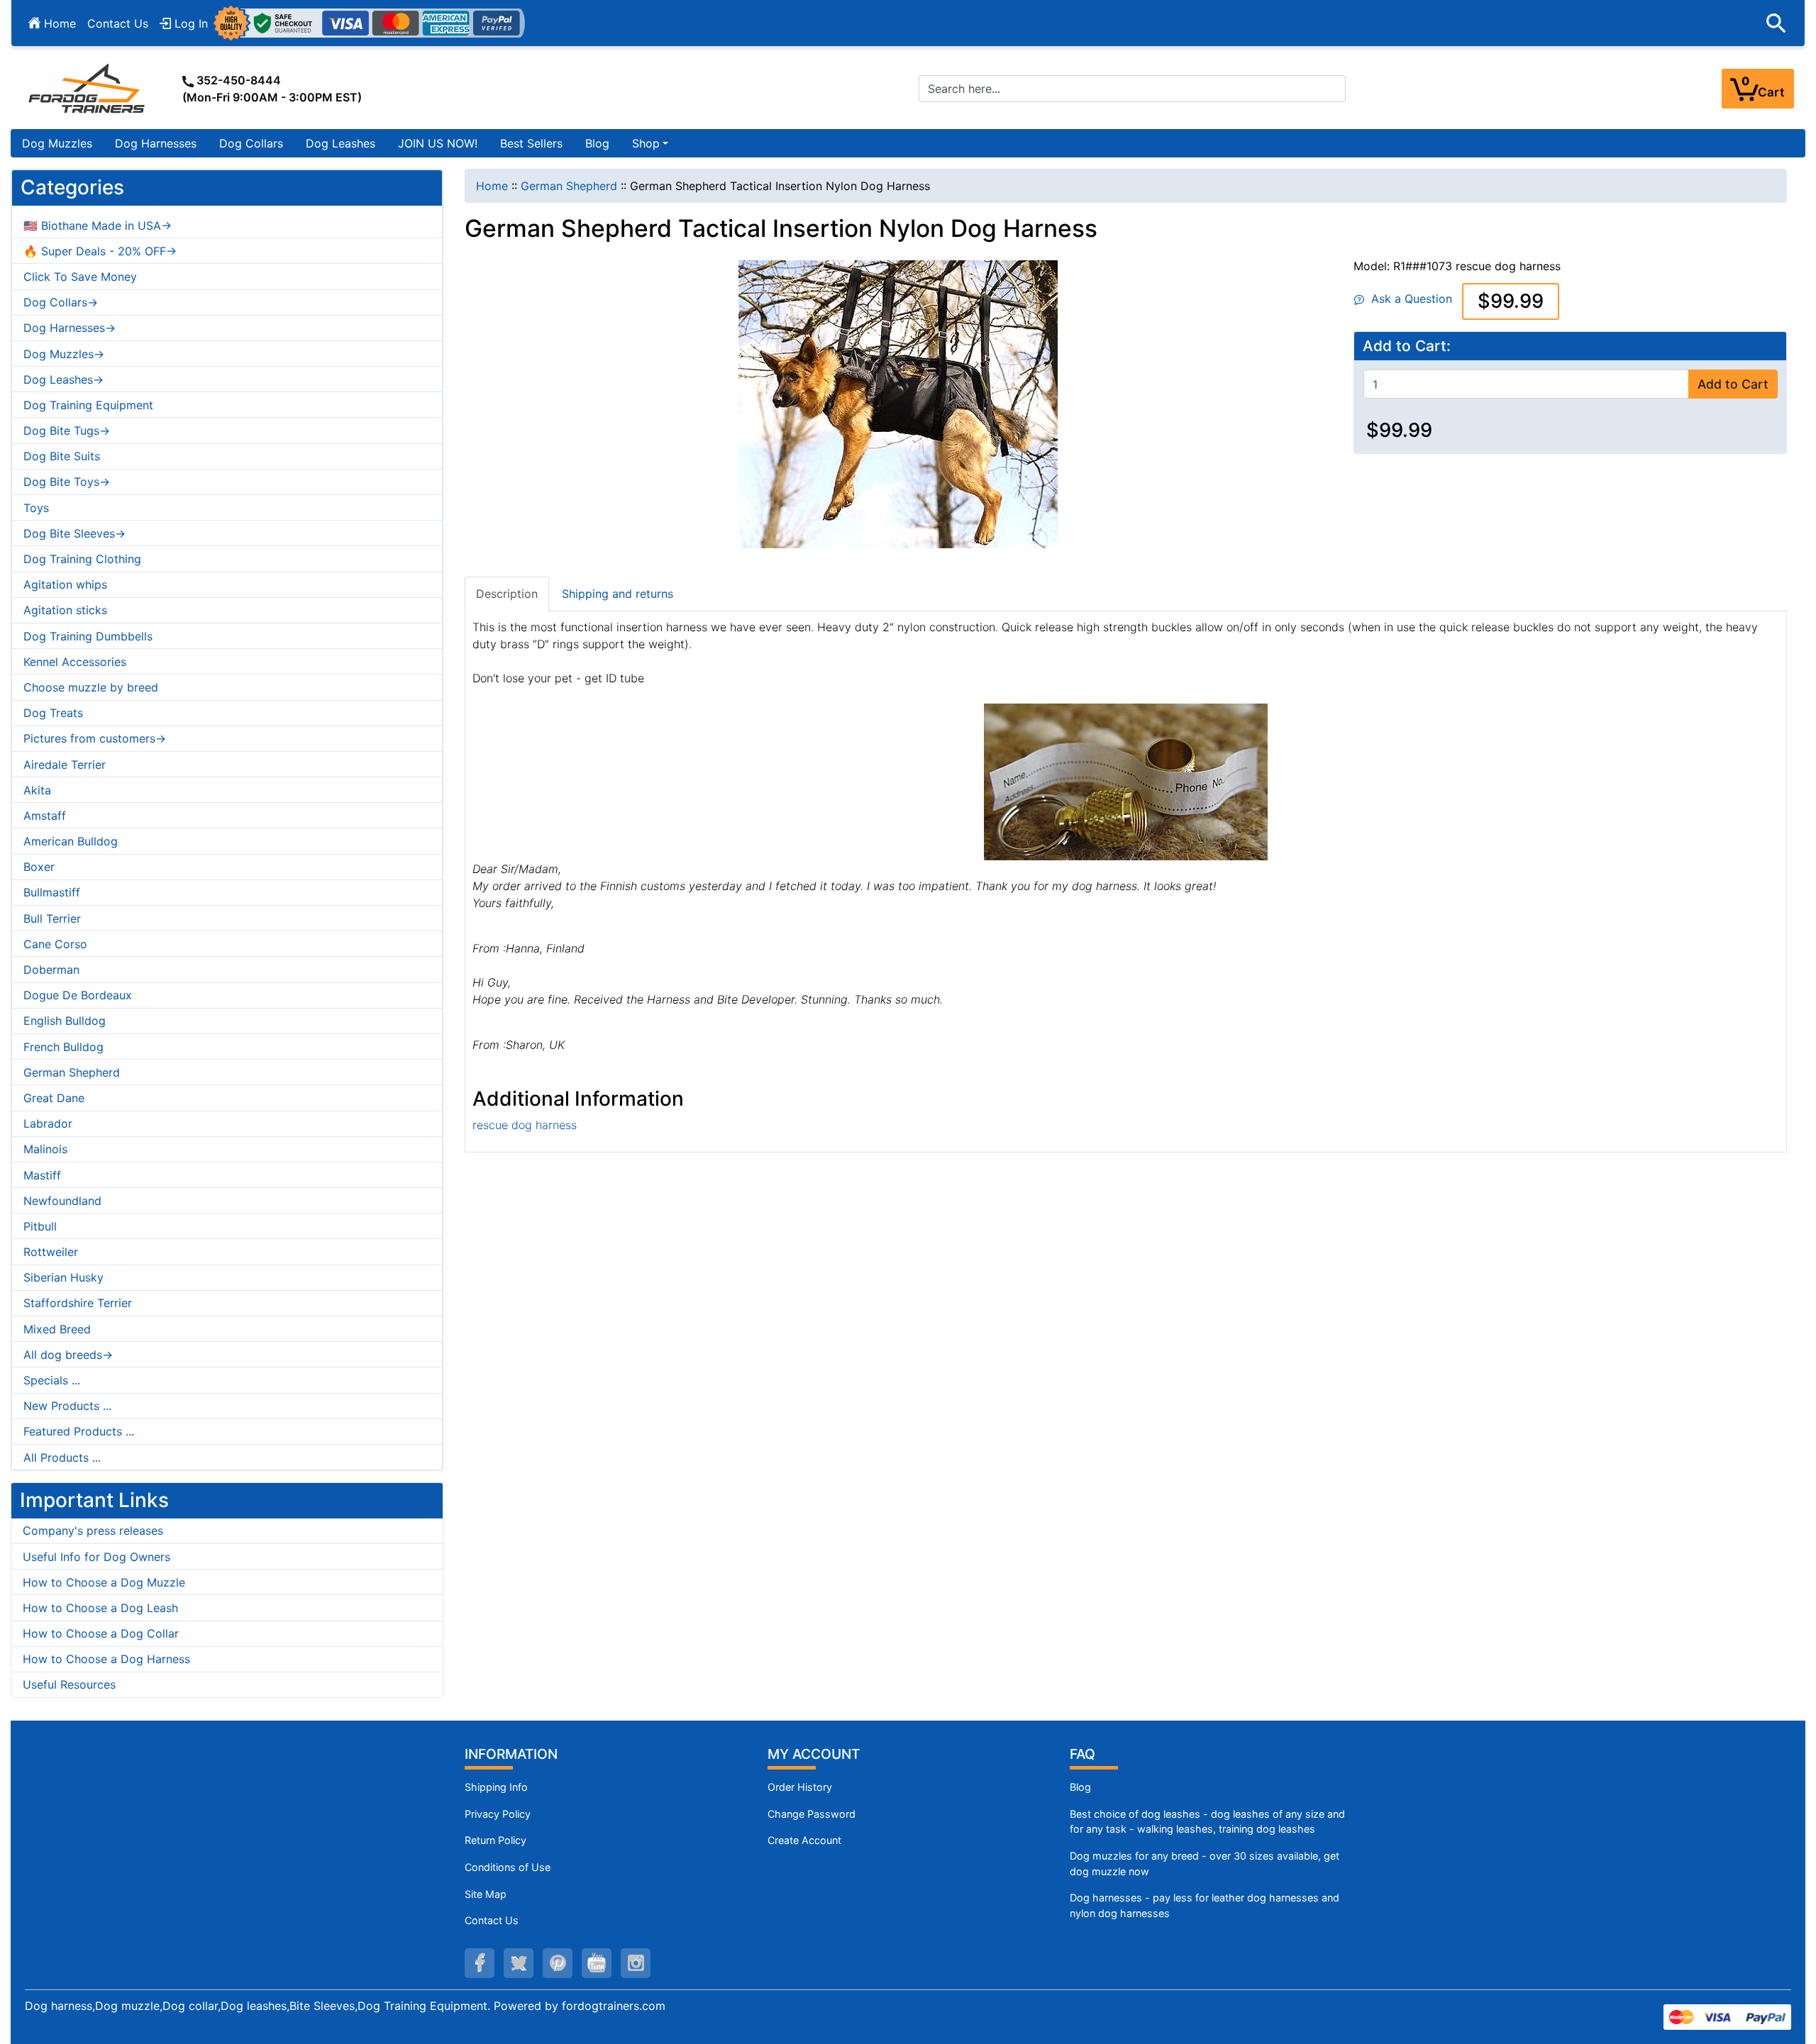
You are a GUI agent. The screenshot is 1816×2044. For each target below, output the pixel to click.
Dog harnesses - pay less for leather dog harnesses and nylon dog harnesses (1205, 1905)
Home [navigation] (492, 186)
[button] (1776, 23)
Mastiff (42, 1175)
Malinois (45, 1149)
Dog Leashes (340, 143)
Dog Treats (53, 713)
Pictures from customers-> (95, 738)
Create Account (804, 1840)
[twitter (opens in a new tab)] (519, 1963)
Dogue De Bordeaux (78, 995)
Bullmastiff (52, 892)
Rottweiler (51, 1252)
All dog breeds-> (68, 1355)
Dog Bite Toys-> (67, 482)
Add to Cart (1733, 384)
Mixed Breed (57, 1329)
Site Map (486, 1894)
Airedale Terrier (65, 765)
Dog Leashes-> (63, 379)
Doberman (51, 970)
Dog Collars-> (61, 302)
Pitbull (40, 1226)
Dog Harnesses (156, 143)
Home (58, 23)
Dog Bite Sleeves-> (74, 533)
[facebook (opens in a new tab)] (480, 1963)
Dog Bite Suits (62, 456)
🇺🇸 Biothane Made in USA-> (98, 226)
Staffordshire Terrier (78, 1303)
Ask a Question (1408, 299)
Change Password (812, 1814)
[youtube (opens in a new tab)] (597, 1963)
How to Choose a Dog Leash (100, 1608)
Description (507, 594)
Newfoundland (62, 1201)
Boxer (39, 867)
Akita (37, 790)
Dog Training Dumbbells (88, 636)
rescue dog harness (525, 1125)
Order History (800, 1787)
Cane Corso (55, 944)
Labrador (48, 1123)
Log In (189, 23)
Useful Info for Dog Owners (96, 1557)
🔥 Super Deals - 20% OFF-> (100, 251)
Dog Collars (251, 143)
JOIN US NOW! (438, 143)
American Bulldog (71, 841)
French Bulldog (63, 1047)
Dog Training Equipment (88, 405)
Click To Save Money (80, 277)
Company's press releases (93, 1531)
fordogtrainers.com (614, 2006)
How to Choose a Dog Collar (101, 1633)
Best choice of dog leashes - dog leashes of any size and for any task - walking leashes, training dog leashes (1207, 1822)
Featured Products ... (79, 1431)
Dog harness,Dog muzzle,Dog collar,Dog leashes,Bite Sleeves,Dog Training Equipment (256, 2006)
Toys (36, 508)
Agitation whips (65, 584)
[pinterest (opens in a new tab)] (558, 1963)
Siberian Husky (63, 1277)
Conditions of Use (508, 1867)
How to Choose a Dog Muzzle (104, 1582)
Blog (597, 143)
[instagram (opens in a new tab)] (636, 1963)
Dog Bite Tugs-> (67, 431)
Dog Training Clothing (82, 559)
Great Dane (54, 1098)
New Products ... (67, 1406)
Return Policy (495, 1840)
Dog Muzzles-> (64, 354)
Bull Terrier (52, 918)
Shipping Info (496, 1787)
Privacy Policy (498, 1814)
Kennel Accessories (75, 662)
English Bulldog (65, 1021)
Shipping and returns (618, 594)
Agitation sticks (65, 610)
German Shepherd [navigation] (569, 186)
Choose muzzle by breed (91, 687)
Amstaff (45, 816)
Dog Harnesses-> (70, 328)
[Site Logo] (88, 88)
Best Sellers (531, 143)
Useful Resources (69, 1684)
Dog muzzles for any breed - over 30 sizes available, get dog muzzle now (1205, 1864)
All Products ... (62, 1457)
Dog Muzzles (57, 143)
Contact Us (118, 23)
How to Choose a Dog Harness (106, 1659)
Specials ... (52, 1380)
